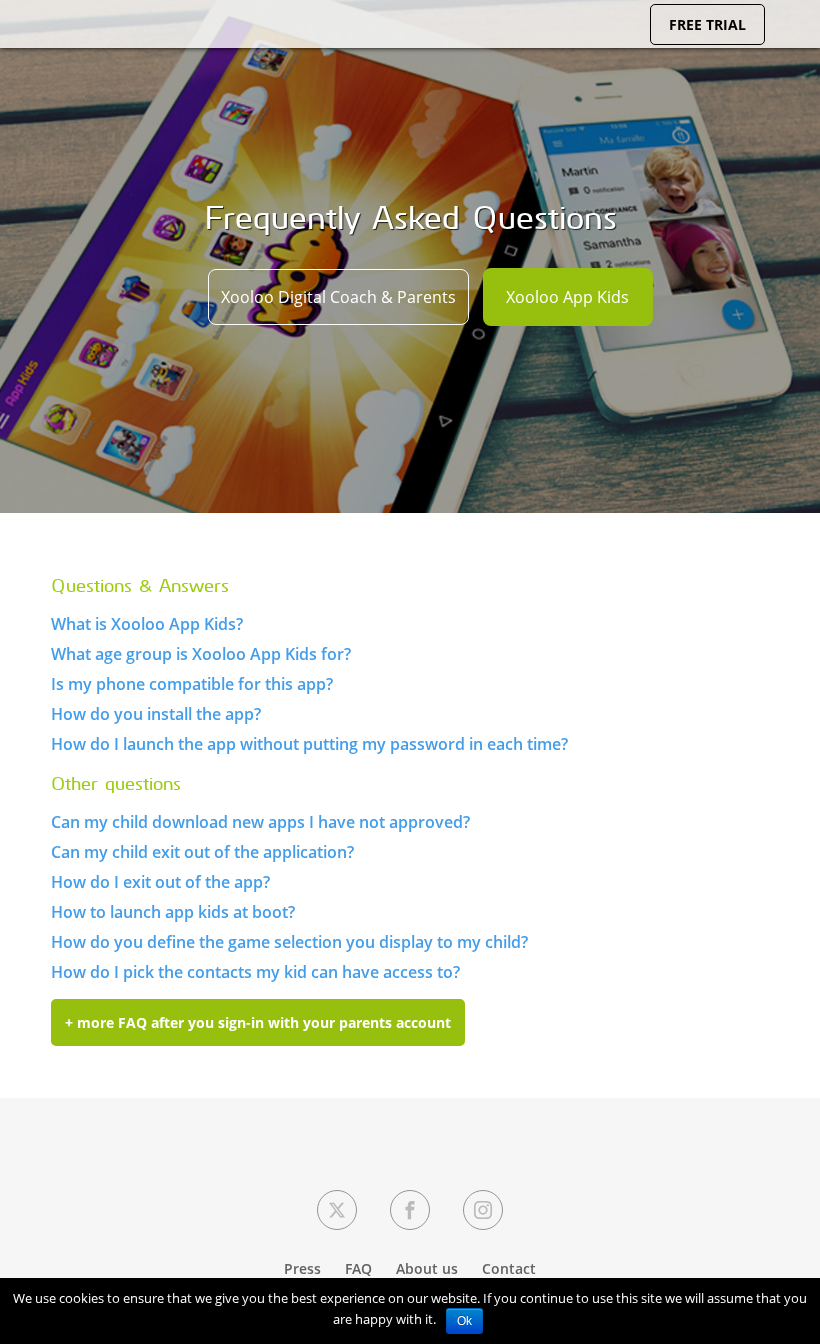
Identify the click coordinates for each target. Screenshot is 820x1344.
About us (427, 1268)
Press (302, 1268)
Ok (464, 1321)
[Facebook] (410, 1210)
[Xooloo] (40, 44)
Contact (509, 1268)
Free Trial (707, 24)
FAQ (358, 1268)
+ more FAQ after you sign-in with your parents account (258, 1022)
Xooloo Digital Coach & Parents (338, 297)
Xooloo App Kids (567, 297)
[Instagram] (483, 1210)
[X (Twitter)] (337, 1210)
